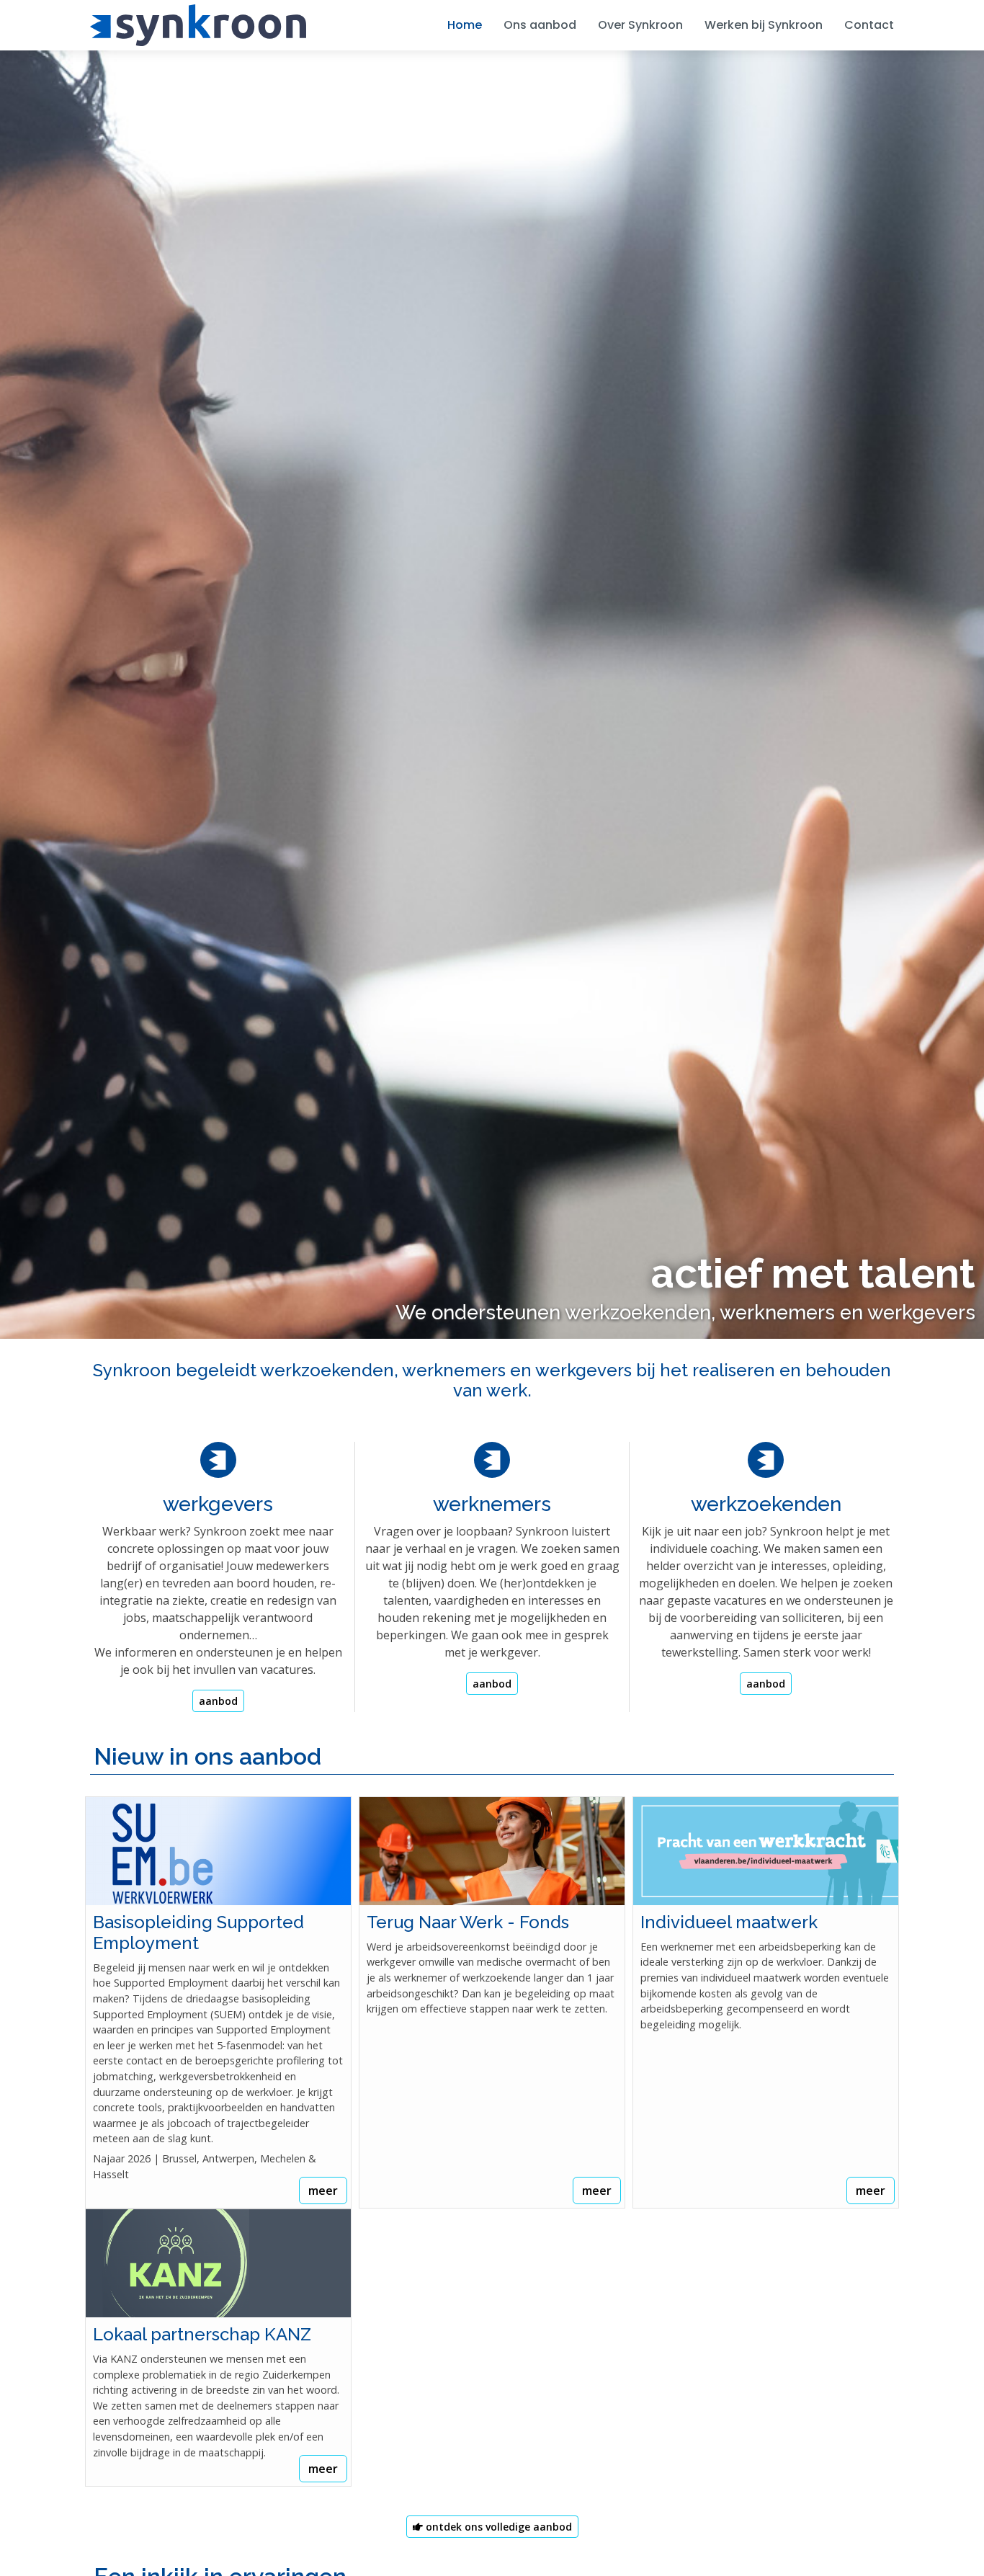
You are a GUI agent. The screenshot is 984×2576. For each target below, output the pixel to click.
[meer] (218, 1851)
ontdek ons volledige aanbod (497, 2527)
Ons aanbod (540, 25)
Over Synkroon (640, 25)
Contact (869, 25)
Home (465, 25)
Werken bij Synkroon (764, 25)
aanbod (218, 1701)
